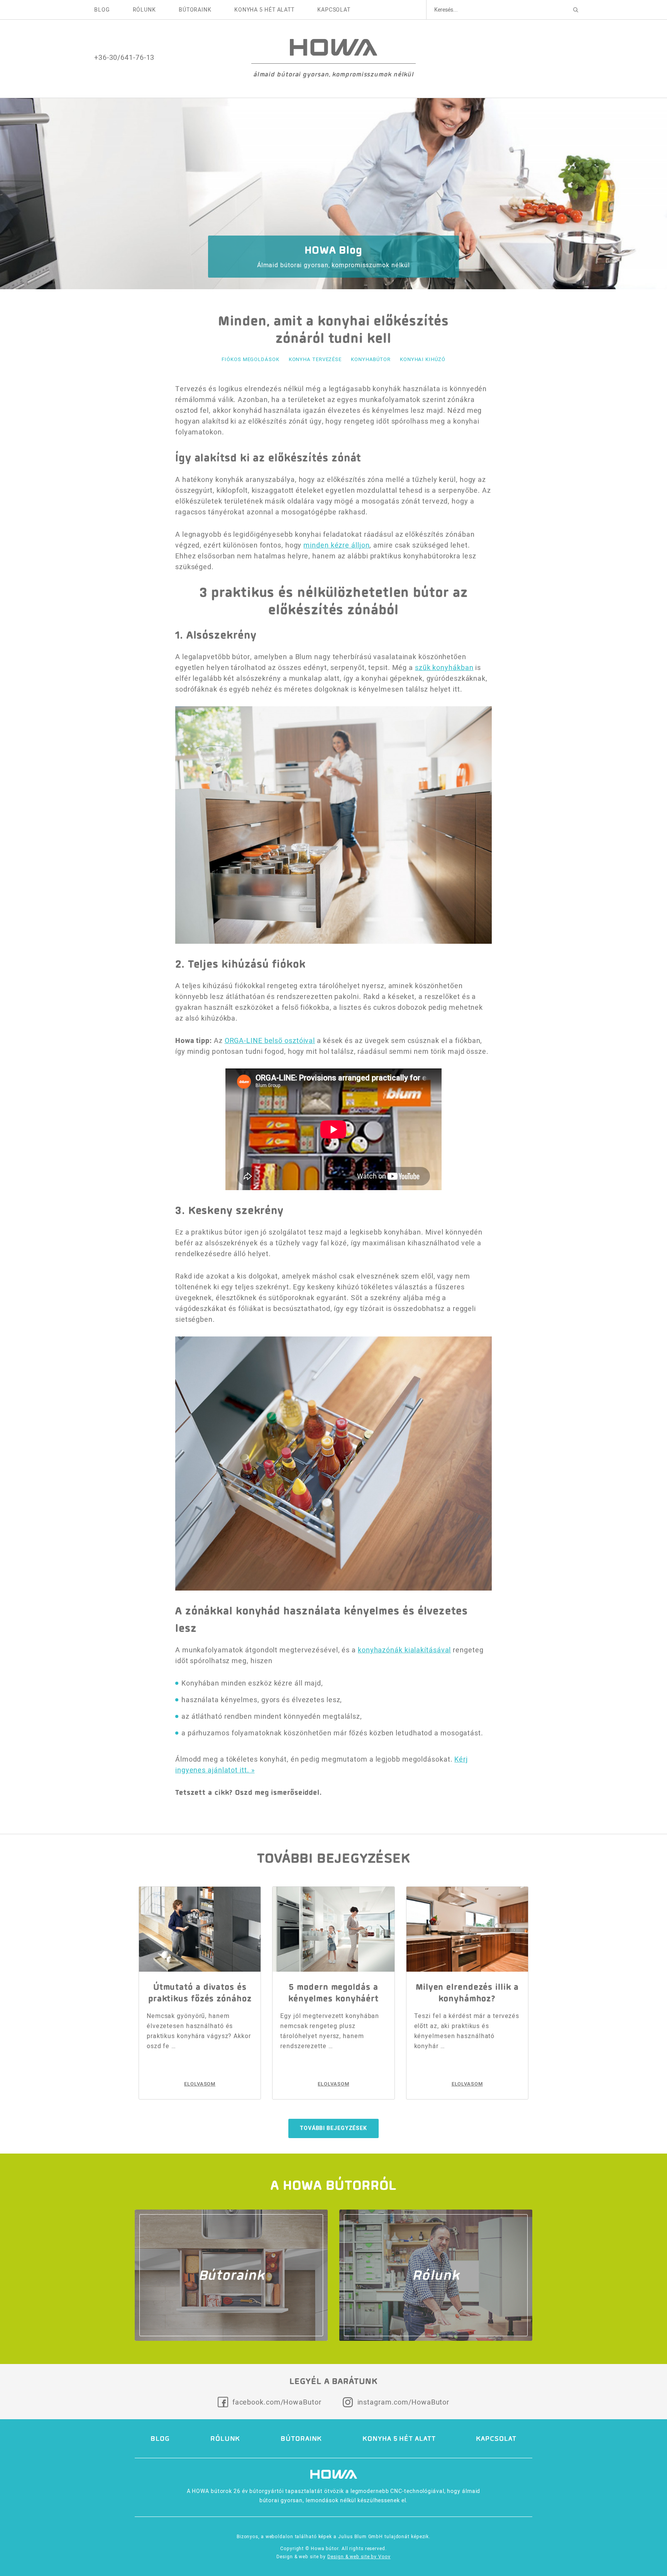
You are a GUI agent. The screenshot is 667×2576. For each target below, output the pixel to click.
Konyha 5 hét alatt (264, 10)
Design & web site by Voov (359, 2556)
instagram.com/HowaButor (404, 2402)
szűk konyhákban (444, 667)
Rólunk (144, 10)
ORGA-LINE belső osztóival (270, 1040)
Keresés (576, 10)
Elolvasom (200, 2084)
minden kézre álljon (336, 545)
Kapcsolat (334, 10)
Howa (333, 47)
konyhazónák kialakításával (404, 1650)
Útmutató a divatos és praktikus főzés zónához (200, 1993)
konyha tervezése (315, 359)
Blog (102, 10)
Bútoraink (195, 10)
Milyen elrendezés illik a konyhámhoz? (467, 1993)
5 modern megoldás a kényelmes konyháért (333, 1993)
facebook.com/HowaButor (277, 2402)
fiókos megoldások (250, 359)
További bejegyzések (333, 2128)
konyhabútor (371, 359)
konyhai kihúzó (423, 359)
